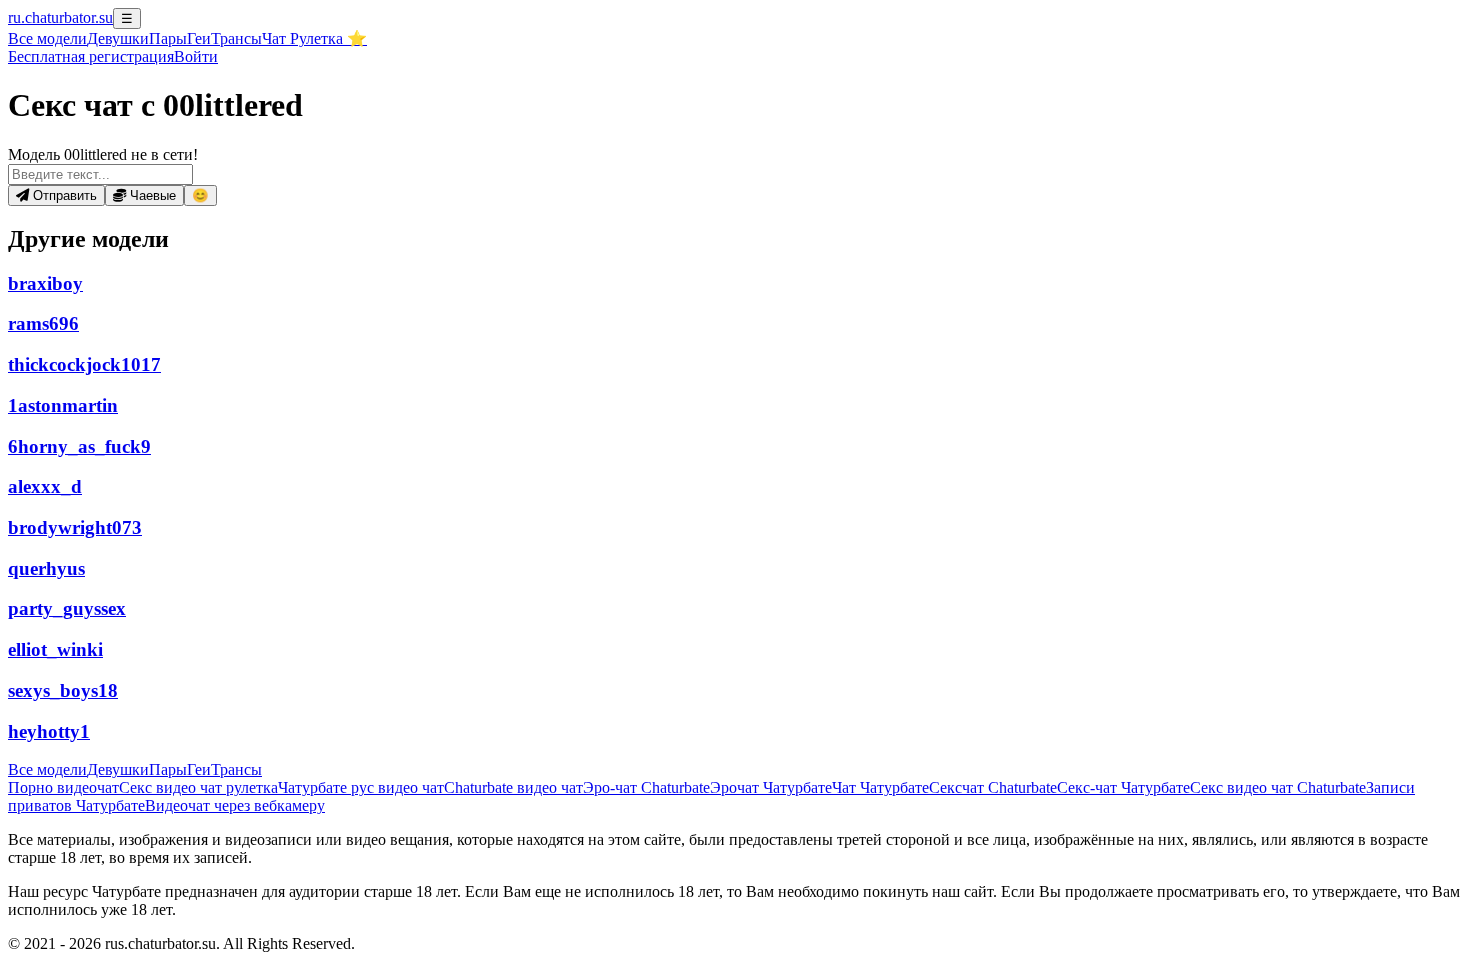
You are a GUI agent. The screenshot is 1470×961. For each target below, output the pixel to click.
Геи (199, 38)
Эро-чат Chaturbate (646, 787)
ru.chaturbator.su (60, 17)
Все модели (47, 769)
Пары (168, 38)
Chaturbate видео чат (513, 787)
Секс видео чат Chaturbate (1278, 787)
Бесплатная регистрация (91, 56)
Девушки (118, 38)
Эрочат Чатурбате (771, 787)
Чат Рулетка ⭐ (314, 38)
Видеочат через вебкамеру (235, 805)
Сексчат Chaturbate (993, 787)
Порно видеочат (63, 787)
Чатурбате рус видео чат (361, 787)
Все (47, 38)
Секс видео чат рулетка (198, 787)
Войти (196, 56)
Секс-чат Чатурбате (1123, 787)
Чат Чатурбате (880, 787)
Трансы (236, 38)
